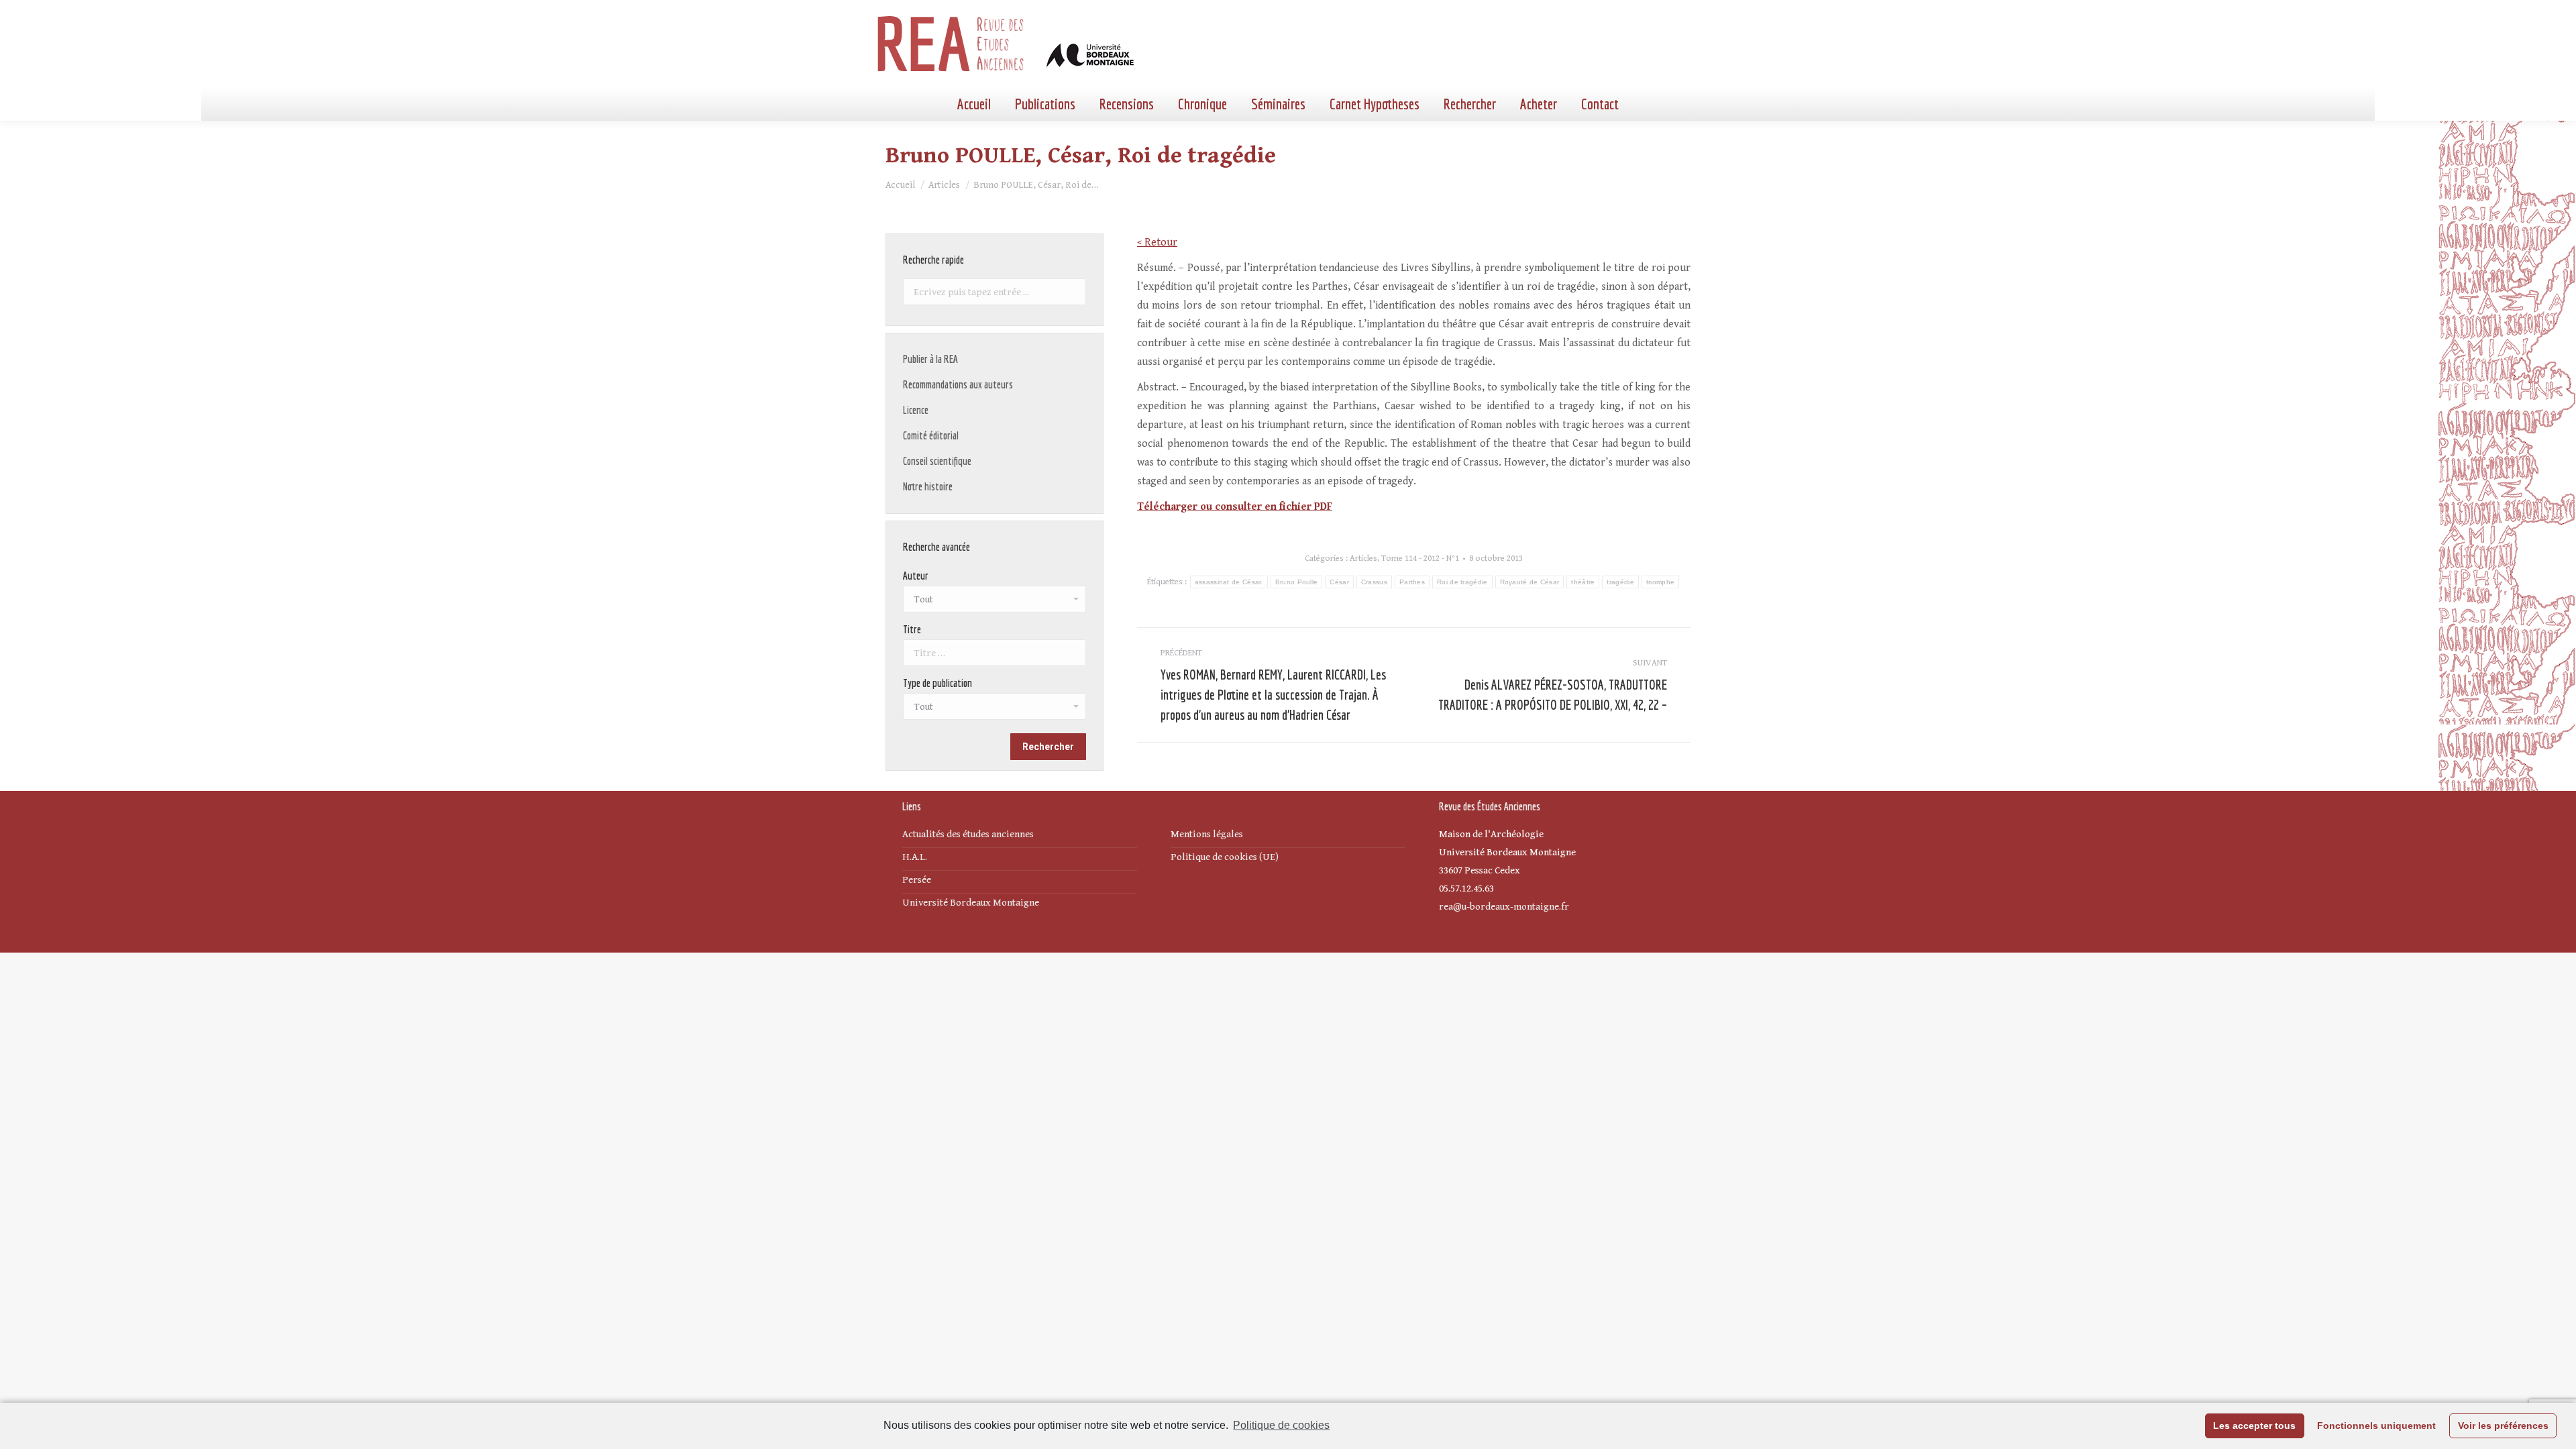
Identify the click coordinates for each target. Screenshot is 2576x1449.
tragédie (1620, 582)
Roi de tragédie (1462, 582)
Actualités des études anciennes (968, 834)
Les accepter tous (2254, 1426)
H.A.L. (915, 857)
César (1339, 582)
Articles (1363, 558)
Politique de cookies (1281, 1425)
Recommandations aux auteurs (958, 384)
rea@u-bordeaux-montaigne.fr (1504, 907)
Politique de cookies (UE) (1225, 857)
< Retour (1157, 243)
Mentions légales (1207, 834)
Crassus (1374, 582)
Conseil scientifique (937, 461)
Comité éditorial (931, 435)
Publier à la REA (930, 359)
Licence (916, 410)
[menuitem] (974, 104)
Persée (917, 880)
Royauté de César (1530, 582)
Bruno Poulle (1297, 582)
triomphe (1660, 582)
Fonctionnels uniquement (2376, 1426)
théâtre (1583, 582)
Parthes (1412, 582)
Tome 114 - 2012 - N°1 (1420, 558)
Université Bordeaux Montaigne (971, 903)
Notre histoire (928, 486)
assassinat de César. (1229, 582)
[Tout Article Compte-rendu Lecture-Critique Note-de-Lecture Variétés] (995, 710)
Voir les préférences (2503, 1426)
